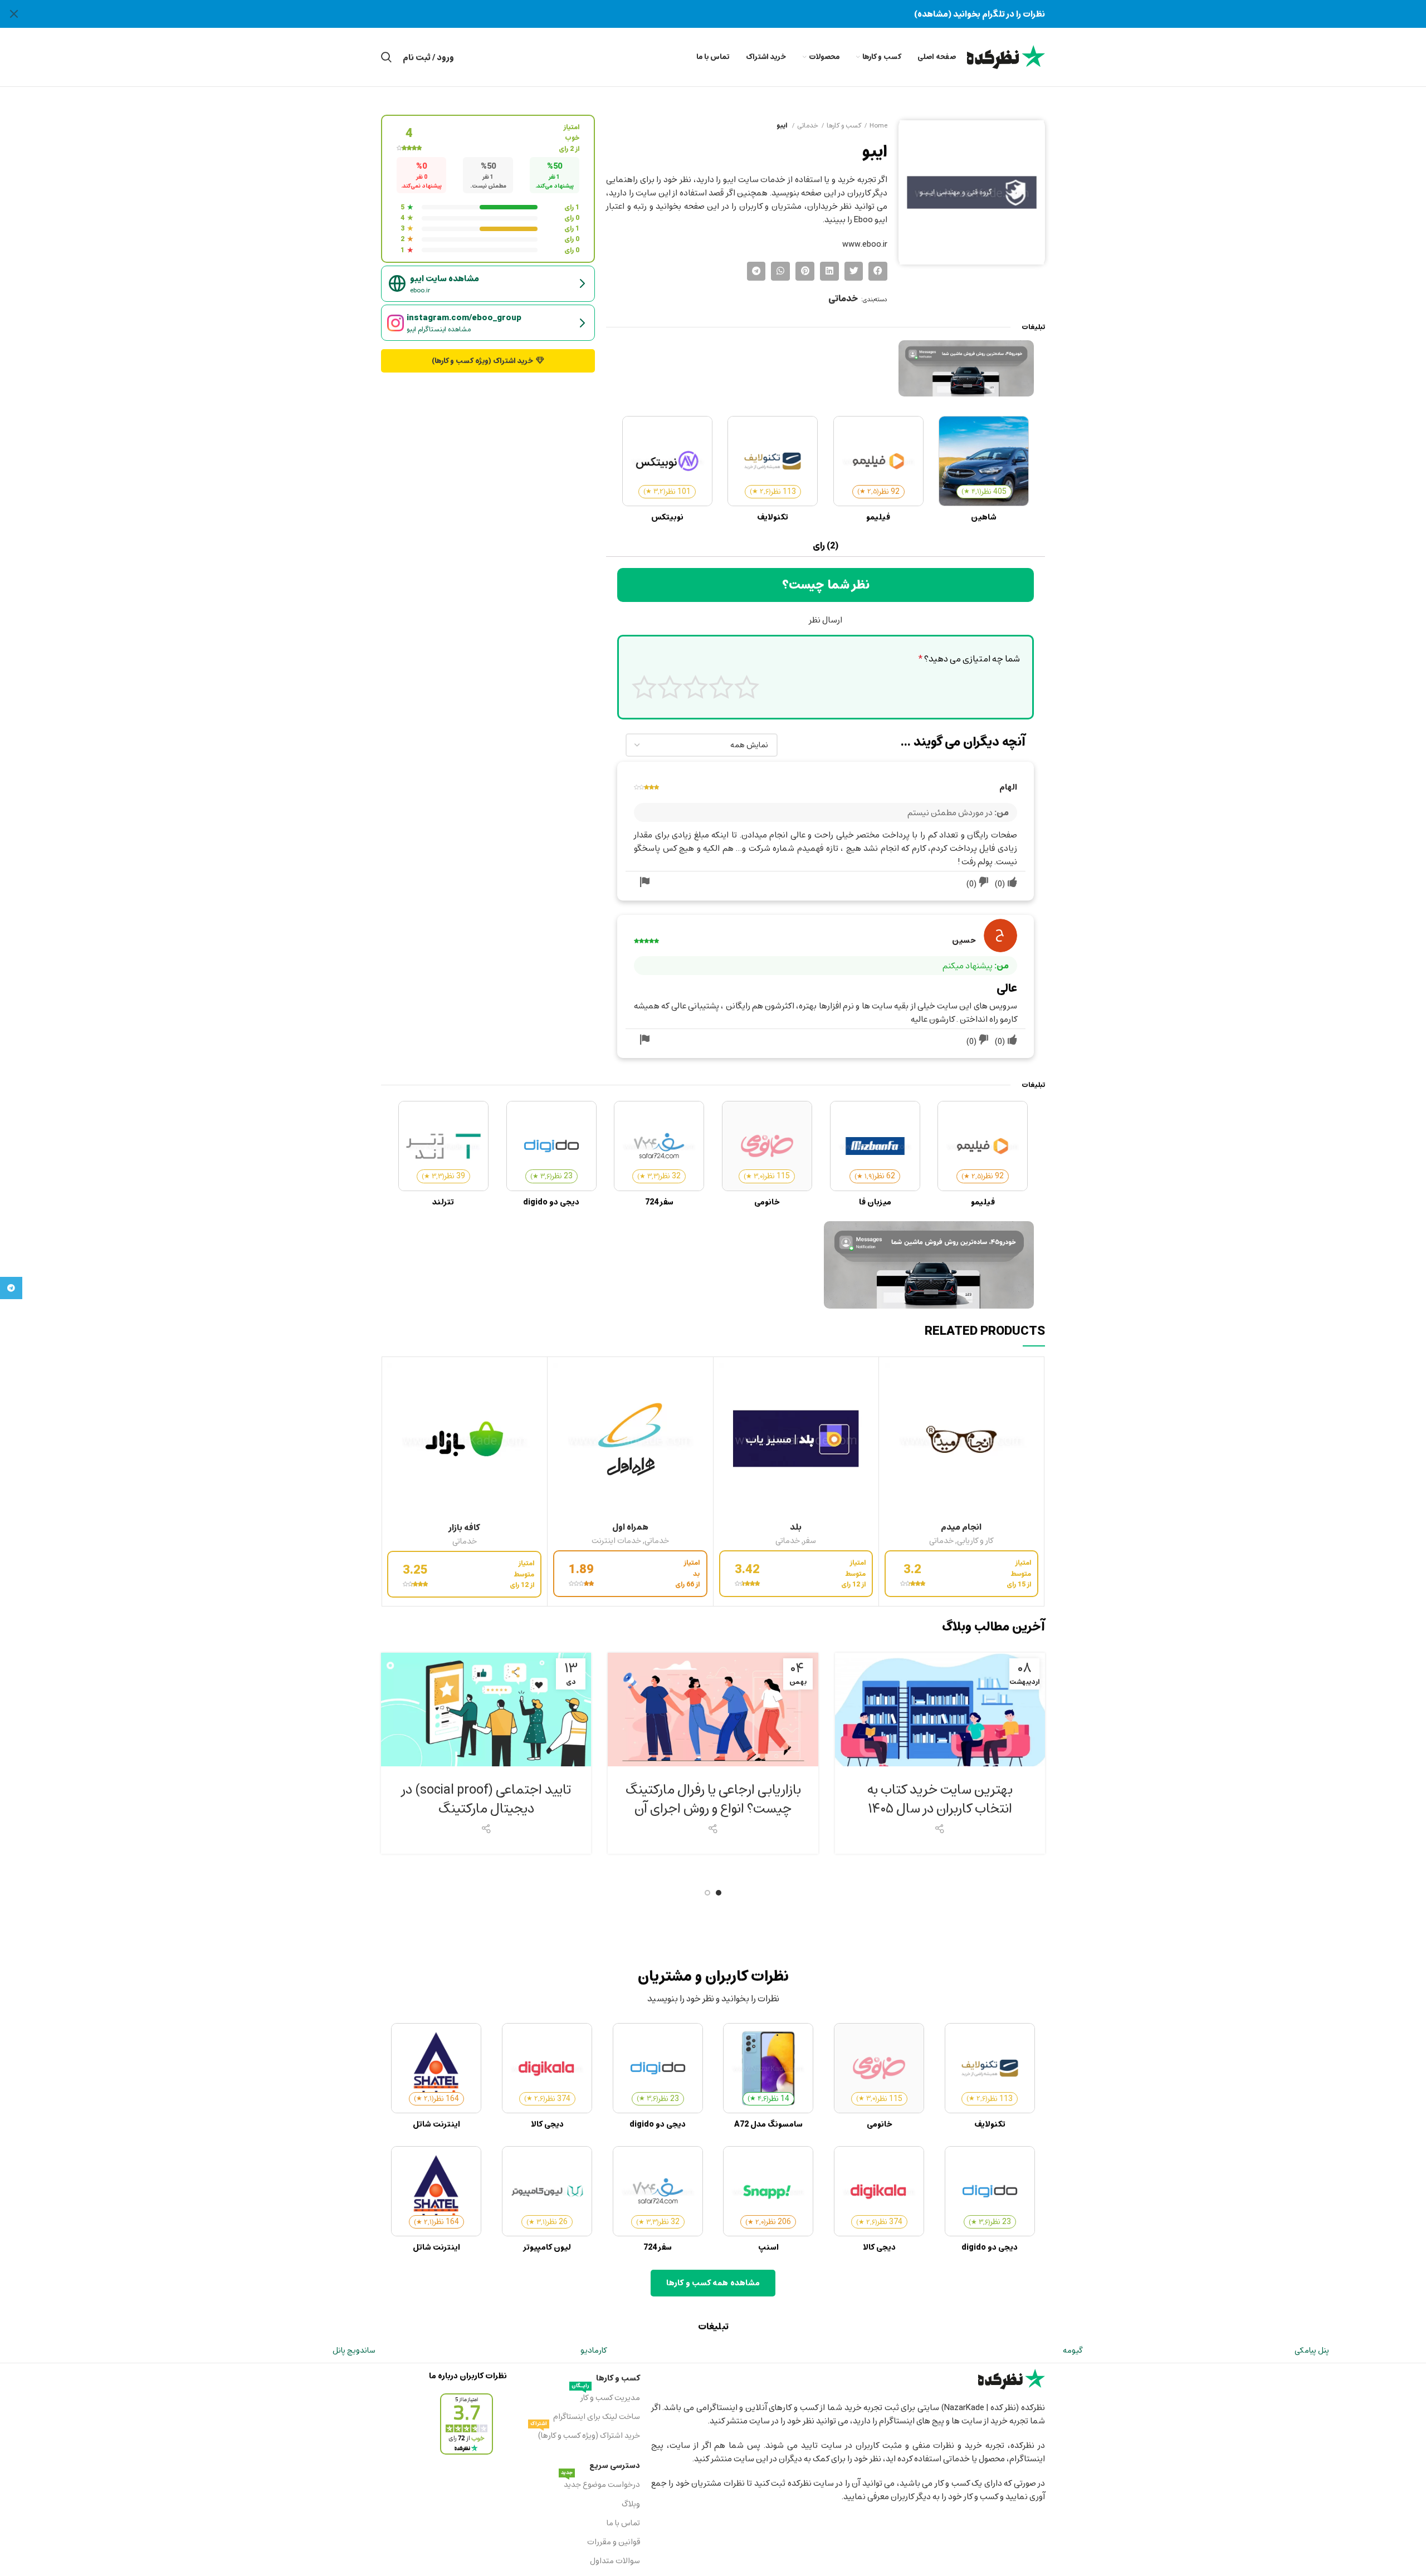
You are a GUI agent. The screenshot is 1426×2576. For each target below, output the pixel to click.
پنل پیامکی (1312, 2350)
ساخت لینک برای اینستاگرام (596, 2416)
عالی (644, 687)
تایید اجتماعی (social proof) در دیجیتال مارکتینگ (486, 1799)
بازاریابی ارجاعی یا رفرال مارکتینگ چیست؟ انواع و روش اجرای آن (713, 1799)
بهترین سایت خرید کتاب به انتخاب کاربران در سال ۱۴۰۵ (940, 1799)
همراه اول (630, 1527)
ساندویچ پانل (354, 2350)
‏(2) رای (826, 546)
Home (878, 125)
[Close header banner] (14, 14)
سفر (810, 1541)
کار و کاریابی (975, 1541)
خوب (670, 687)
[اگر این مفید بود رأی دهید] (1012, 883)
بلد (796, 1527)
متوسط (695, 687)
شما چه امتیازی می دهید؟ (969, 659)
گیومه (1073, 2350)
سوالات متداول (615, 2561)
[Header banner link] (730, 14)
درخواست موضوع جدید (600, 2484)
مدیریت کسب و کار (605, 2397)
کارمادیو (594, 2350)
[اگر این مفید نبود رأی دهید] (984, 883)
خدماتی (808, 125)
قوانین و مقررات (613, 2542)
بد (721, 687)
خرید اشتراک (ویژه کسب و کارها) (585, 2435)
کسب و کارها (844, 125)
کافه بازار (464, 1527)
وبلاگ (631, 2504)
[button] (878, 271)
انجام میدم (961, 1527)
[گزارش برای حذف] (644, 883)
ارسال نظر (826, 620)
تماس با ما (623, 2523)
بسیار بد (747, 687)
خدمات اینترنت (616, 1541)
